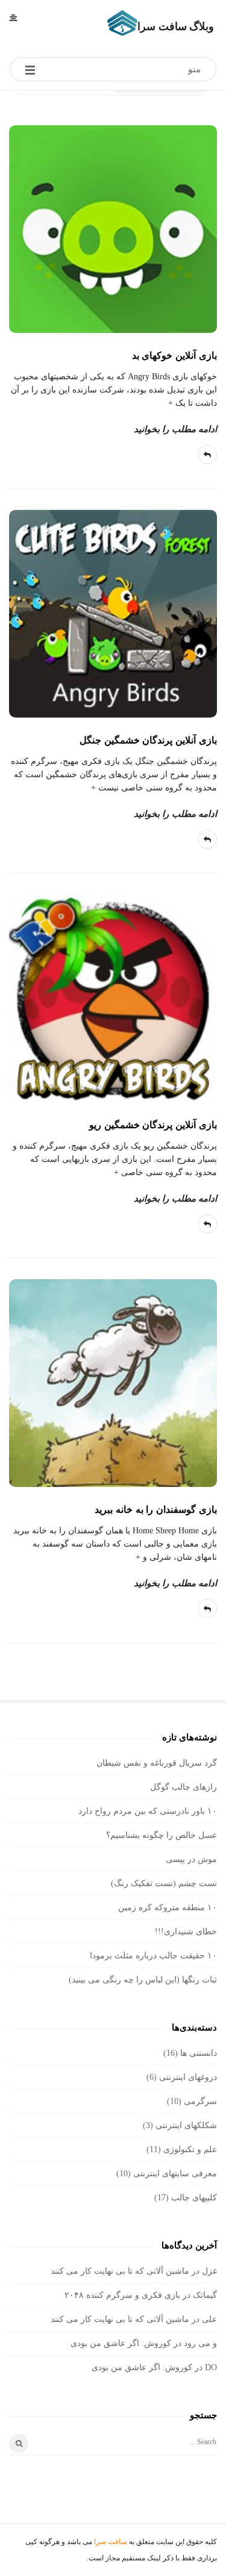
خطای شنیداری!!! (186, 1932)
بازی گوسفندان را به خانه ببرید (156, 1510)
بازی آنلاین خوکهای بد (174, 355)
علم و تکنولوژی (190, 2149)
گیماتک (205, 2295)
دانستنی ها (199, 2053)
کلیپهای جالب (194, 2198)
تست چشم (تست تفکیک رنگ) (164, 1883)
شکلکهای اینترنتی (186, 2125)
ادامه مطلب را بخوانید (175, 429)
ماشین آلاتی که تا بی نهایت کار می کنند (120, 2271)
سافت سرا (111, 2542)
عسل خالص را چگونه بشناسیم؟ (162, 1835)
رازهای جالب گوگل (184, 1787)
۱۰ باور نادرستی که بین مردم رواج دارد (148, 1811)
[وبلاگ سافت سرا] (122, 23)
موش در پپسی (191, 1859)
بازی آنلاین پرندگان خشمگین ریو (153, 1125)
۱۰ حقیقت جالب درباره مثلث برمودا (153, 1956)
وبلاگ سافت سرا (176, 26)
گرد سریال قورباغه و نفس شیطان (157, 1763)
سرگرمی (200, 2101)
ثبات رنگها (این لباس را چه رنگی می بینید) (143, 1980)
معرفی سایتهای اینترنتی (175, 2174)
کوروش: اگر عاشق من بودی (121, 2343)
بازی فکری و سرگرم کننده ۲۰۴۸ (122, 2295)
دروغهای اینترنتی (188, 2077)
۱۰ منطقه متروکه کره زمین (168, 1907)
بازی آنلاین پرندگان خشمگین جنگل (148, 740)
